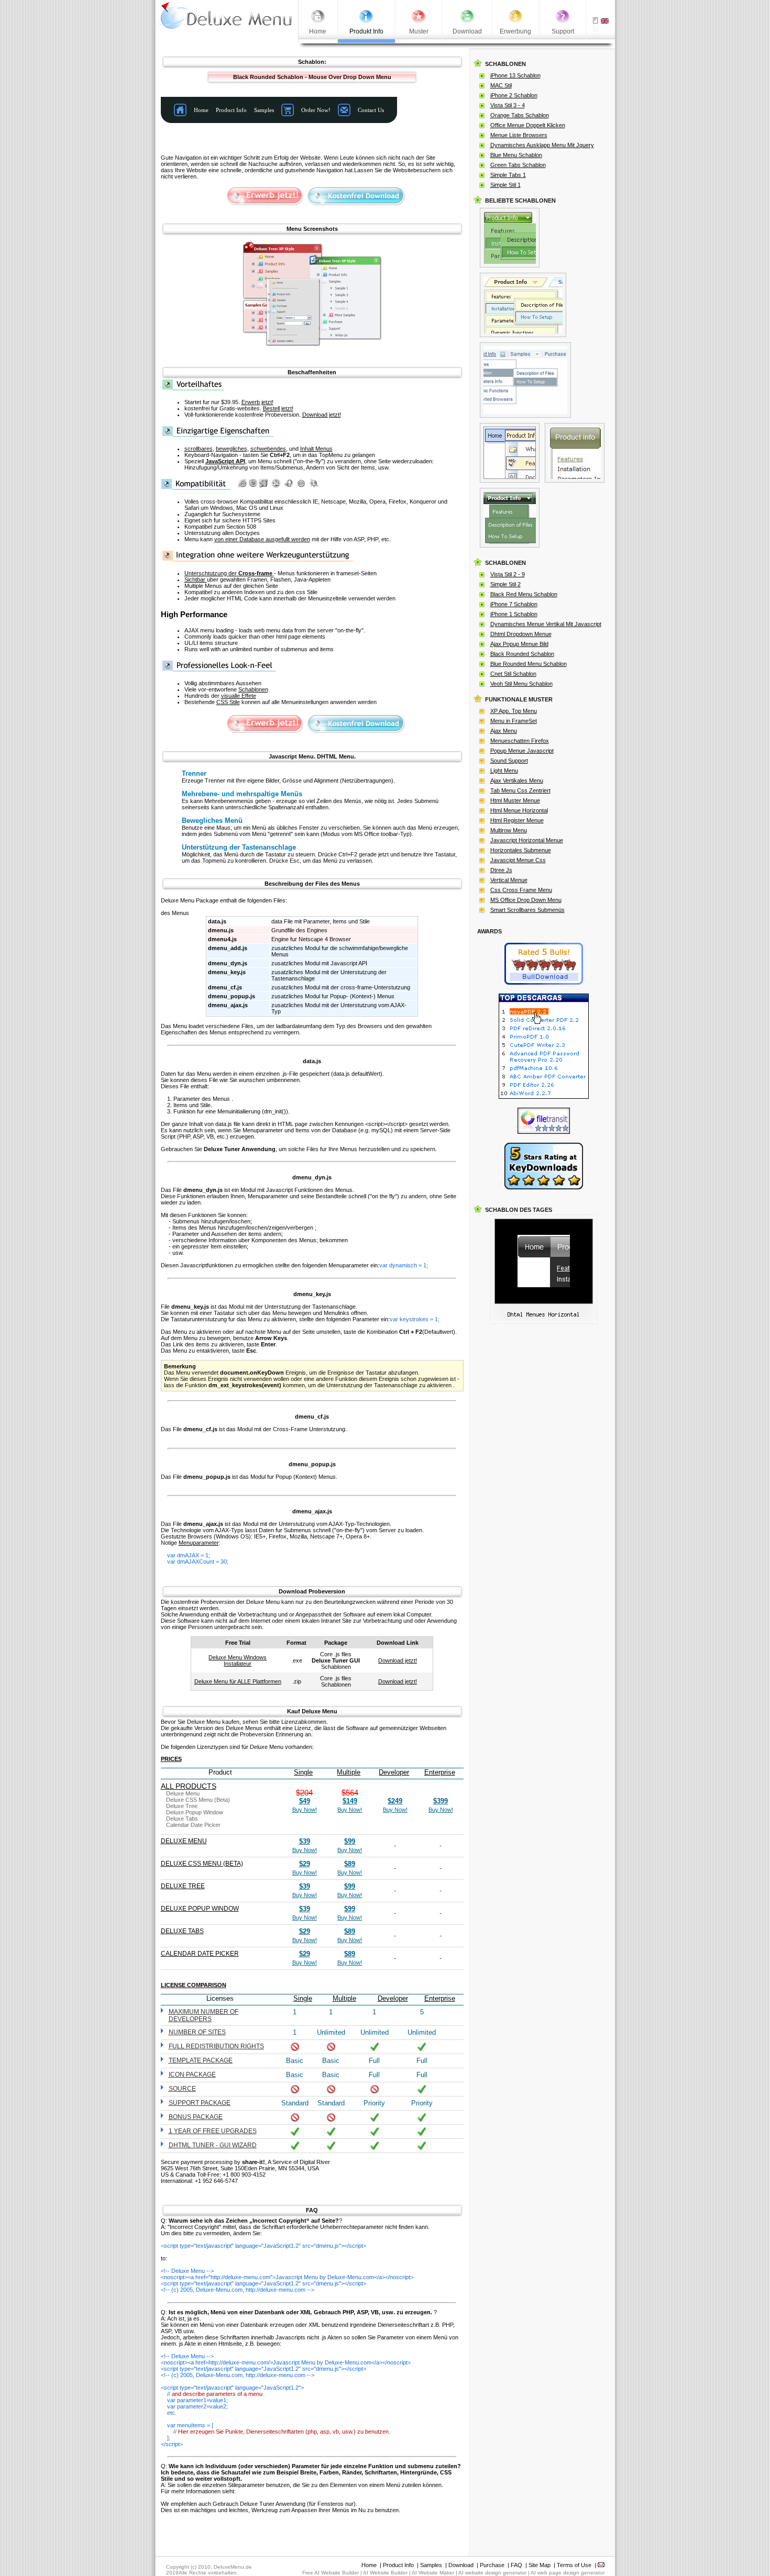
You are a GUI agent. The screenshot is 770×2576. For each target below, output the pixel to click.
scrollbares (199, 449)
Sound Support (509, 761)
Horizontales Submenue (521, 850)
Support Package (200, 2103)
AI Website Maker (433, 2573)
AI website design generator (492, 2573)
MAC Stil (501, 85)
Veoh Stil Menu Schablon (521, 684)
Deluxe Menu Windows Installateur (238, 1660)
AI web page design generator (568, 2573)
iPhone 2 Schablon (514, 95)
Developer (394, 1772)
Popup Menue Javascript (522, 751)
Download (461, 2565)
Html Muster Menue (515, 800)
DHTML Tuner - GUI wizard (213, 2145)
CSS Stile (228, 702)
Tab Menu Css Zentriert (520, 790)
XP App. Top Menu (514, 711)
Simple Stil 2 (505, 584)
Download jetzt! (322, 415)
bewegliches (232, 449)
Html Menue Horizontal (519, 810)
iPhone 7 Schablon (514, 604)
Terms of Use (574, 2565)
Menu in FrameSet (514, 721)
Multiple (349, 1772)
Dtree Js (501, 870)
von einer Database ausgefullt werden (262, 539)
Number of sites (197, 2032)
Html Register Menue (517, 820)
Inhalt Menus (316, 449)
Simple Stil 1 (505, 185)
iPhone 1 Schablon (514, 614)
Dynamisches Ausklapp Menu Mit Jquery (542, 145)
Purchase (492, 2565)
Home (369, 2565)
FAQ (516, 2565)
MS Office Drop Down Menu (526, 900)
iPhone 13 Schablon (515, 75)
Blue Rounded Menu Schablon (529, 664)
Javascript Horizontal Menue (527, 840)
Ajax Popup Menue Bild (519, 644)
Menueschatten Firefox (520, 741)
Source (182, 2089)
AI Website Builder (385, 2573)
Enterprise (440, 1772)
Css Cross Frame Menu (521, 890)
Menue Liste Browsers (519, 135)
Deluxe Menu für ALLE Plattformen (238, 1681)
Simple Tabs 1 (508, 175)
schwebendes (268, 449)
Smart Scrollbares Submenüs (527, 910)
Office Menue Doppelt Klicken (528, 125)
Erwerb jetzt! (257, 402)
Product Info (398, 2565)
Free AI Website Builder (331, 2573)
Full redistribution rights (216, 2046)
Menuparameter (199, 1543)
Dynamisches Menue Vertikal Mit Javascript (546, 624)
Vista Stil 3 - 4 (508, 105)
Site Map (540, 2565)
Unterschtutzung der (228, 573)
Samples (431, 2565)
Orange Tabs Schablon (520, 115)
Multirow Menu (509, 830)
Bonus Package (196, 2117)
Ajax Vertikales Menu (517, 780)
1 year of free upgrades (213, 2131)
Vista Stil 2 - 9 (508, 574)
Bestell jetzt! (278, 408)
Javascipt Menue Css (518, 860)
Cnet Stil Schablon (513, 674)
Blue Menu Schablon (516, 155)
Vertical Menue (509, 880)
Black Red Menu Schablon (524, 594)
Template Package (201, 2060)
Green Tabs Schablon (518, 165)
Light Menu (504, 771)
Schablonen (253, 689)
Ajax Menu (504, 731)
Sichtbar (196, 579)
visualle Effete (239, 696)
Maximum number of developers (203, 2015)
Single (303, 1772)
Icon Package (192, 2075)
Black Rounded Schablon (522, 654)
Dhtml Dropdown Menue (521, 634)
